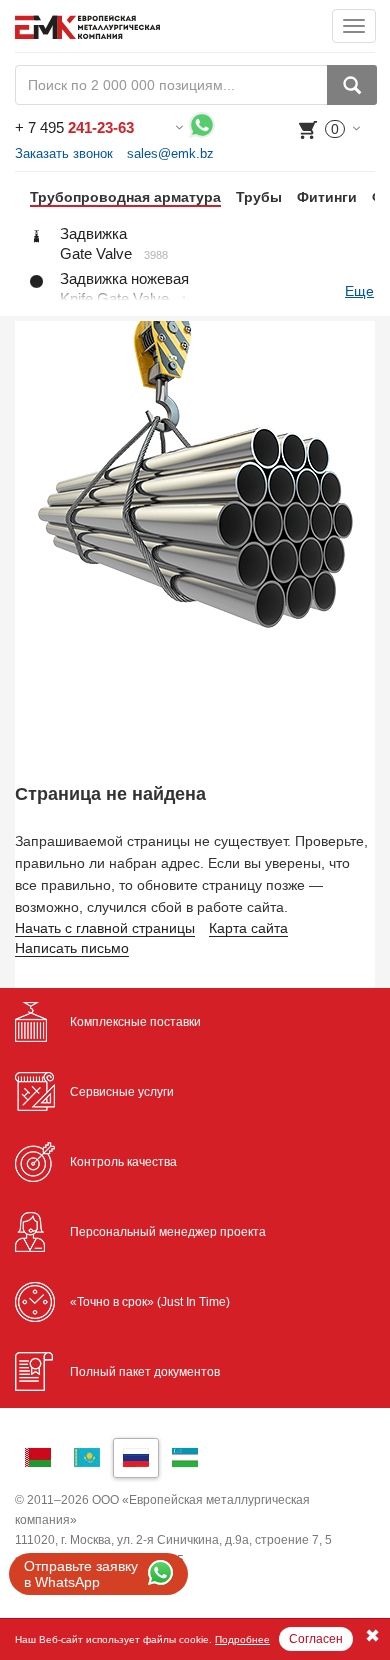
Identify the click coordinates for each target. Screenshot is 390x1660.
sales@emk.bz (170, 153)
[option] (118, 197)
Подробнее (242, 1639)
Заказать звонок (64, 153)
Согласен (316, 1639)
